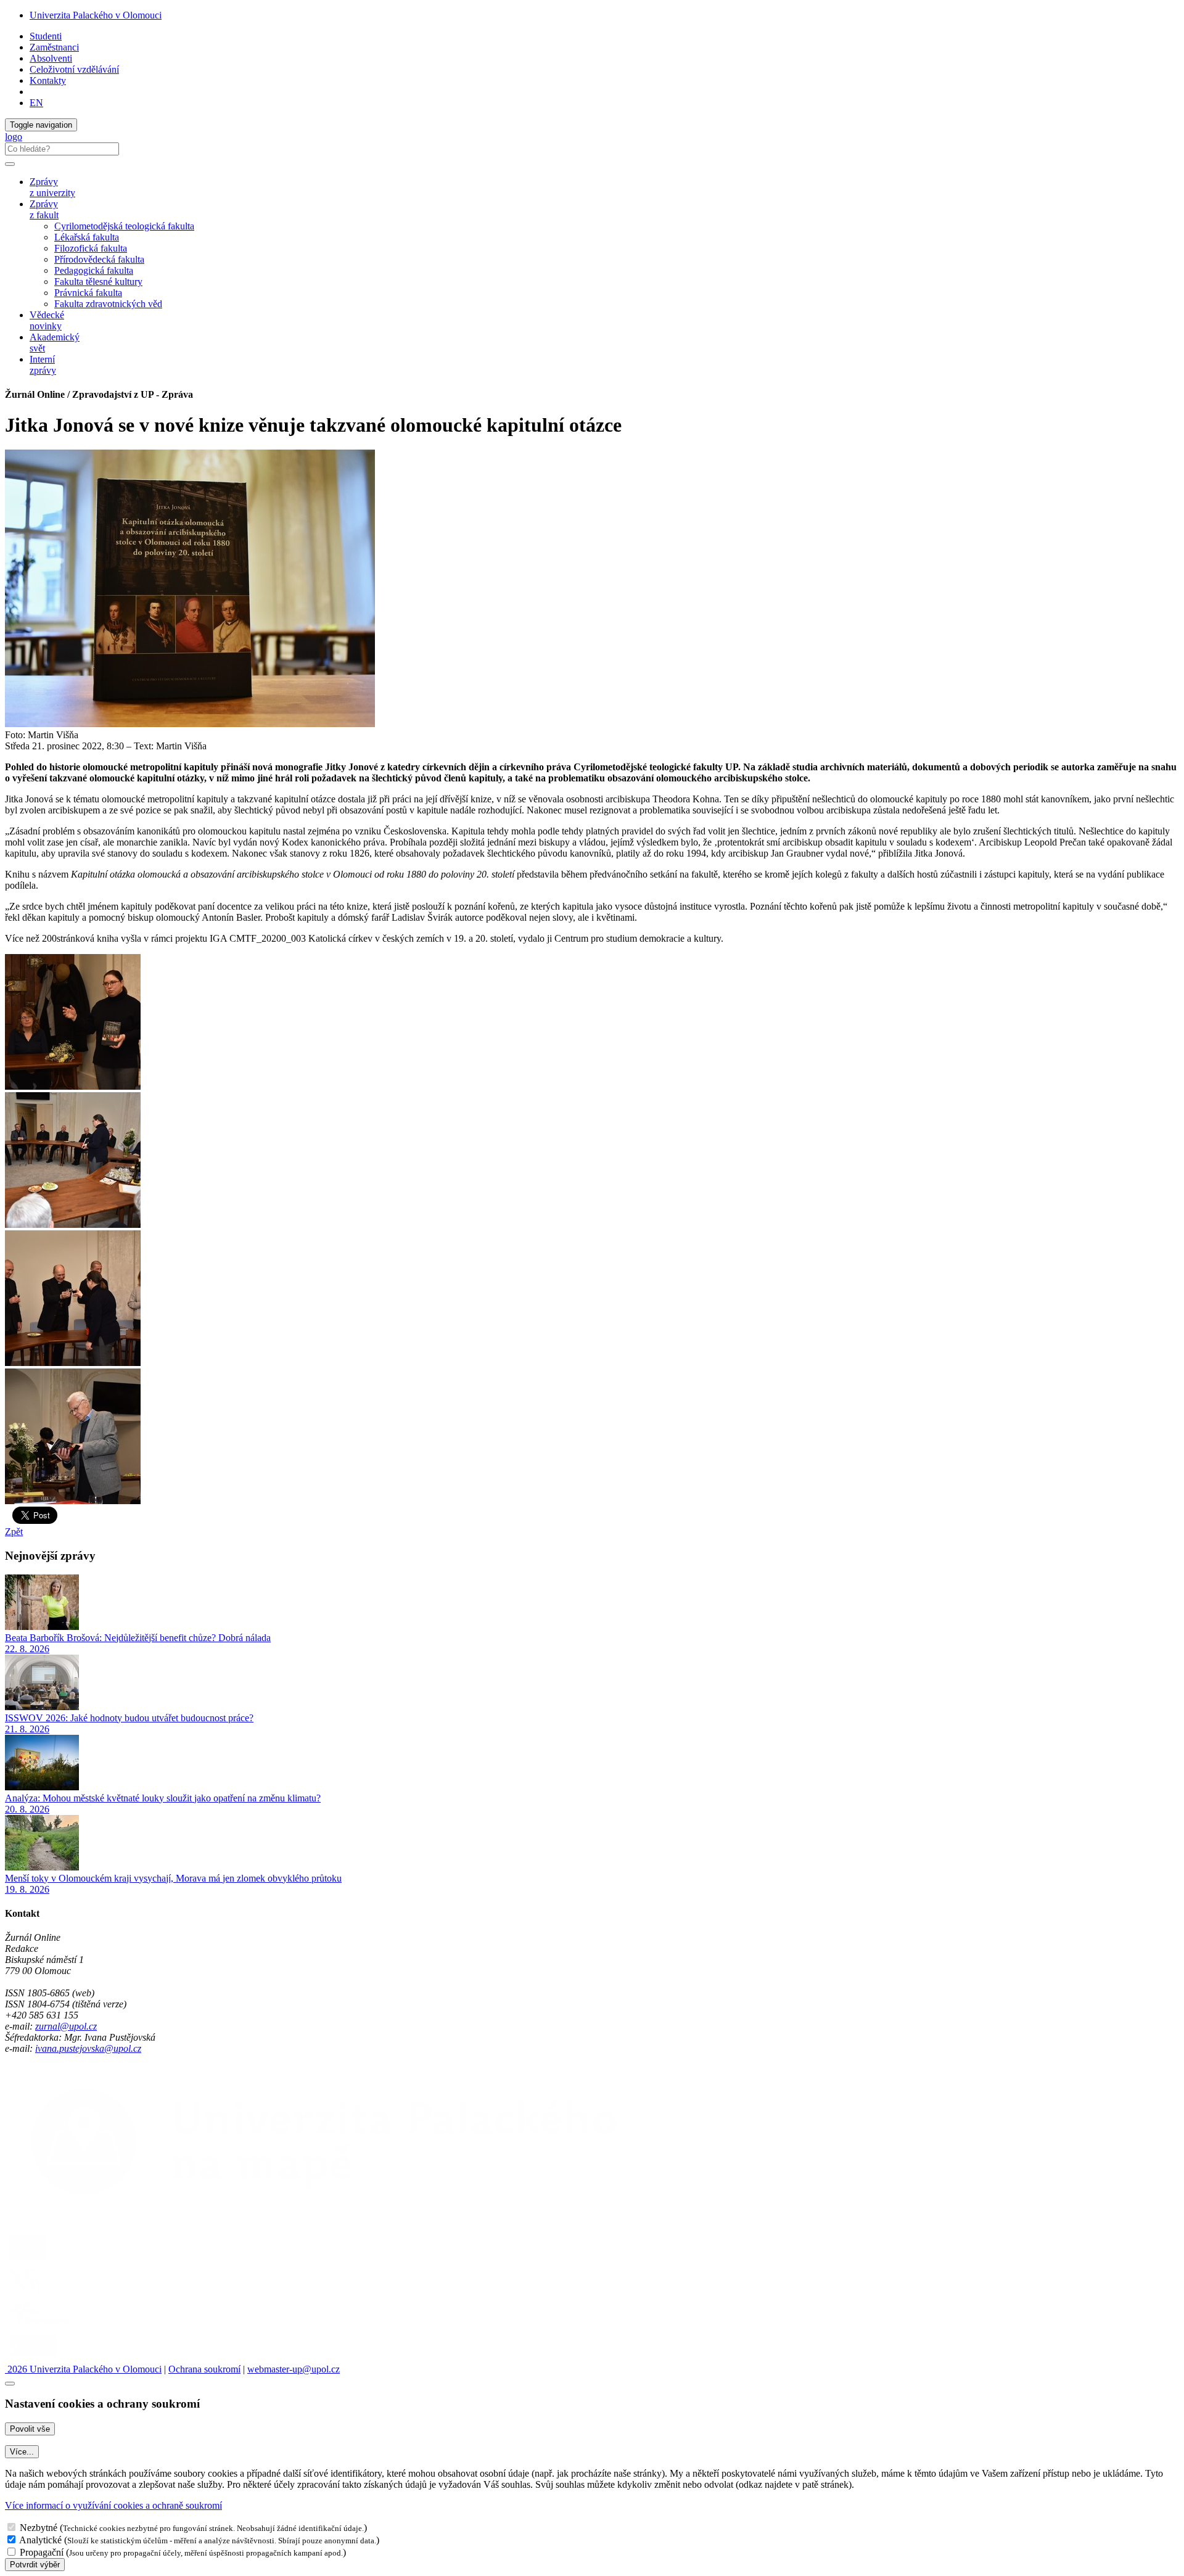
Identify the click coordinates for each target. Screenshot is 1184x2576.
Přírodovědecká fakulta (99, 259)
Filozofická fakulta (91, 248)
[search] (10, 164)
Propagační (42, 2552)
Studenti (46, 36)
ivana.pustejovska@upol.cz (88, 2048)
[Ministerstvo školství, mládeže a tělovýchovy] (27, 2293)
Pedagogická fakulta (94, 270)
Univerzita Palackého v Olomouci (96, 15)
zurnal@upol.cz (66, 2026)
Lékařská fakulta (87, 237)
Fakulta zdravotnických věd (108, 304)
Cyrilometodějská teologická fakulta (124, 226)
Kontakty (48, 80)
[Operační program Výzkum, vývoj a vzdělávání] (76, 2259)
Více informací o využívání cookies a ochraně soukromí (113, 2505)
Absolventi (51, 58)
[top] (10, 2384)
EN (36, 103)
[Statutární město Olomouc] (33, 2358)
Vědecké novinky (47, 320)
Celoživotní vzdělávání (74, 69)
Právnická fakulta (88, 293)
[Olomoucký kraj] (47, 2325)
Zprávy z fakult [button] (44, 209)
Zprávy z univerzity (52, 187)
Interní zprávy (43, 365)
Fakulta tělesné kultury (98, 282)
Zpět (14, 1532)
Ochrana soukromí (204, 2369)
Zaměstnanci (54, 47)
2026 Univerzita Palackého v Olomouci (83, 2369)
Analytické (40, 2540)
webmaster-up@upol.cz (294, 2369)
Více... (22, 2452)
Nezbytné (39, 2528)
